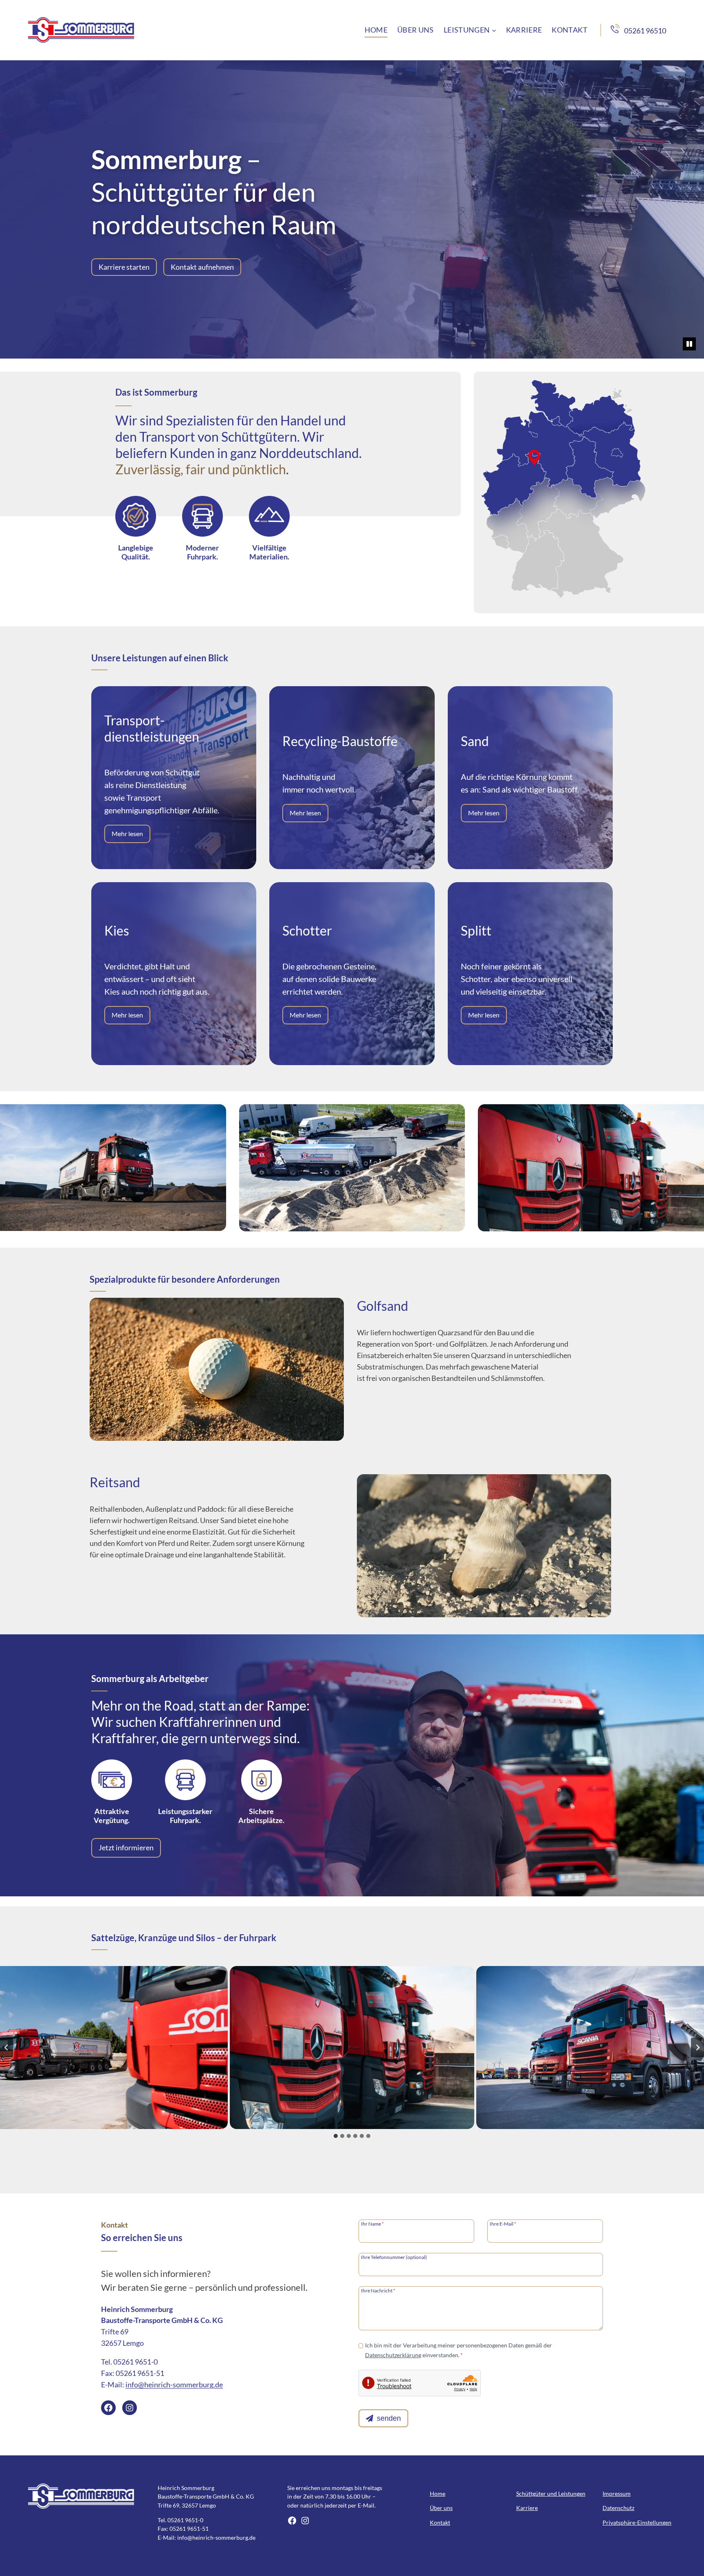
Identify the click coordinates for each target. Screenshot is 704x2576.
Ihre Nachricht (378, 2290)
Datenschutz (618, 2508)
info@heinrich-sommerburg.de (174, 2384)
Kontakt (440, 2522)
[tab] (336, 2136)
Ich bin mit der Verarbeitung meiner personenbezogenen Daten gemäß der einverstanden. (459, 2350)
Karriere (527, 2508)
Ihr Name (372, 2224)
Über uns (441, 2508)
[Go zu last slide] (7, 2048)
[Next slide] (697, 2048)
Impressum (617, 2493)
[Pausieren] (689, 344)
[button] (352, 2048)
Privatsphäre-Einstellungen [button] (637, 2522)
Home (438, 2493)
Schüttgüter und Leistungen (551, 2493)
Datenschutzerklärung (393, 2355)
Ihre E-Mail (503, 2224)
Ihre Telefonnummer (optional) (394, 2257)
